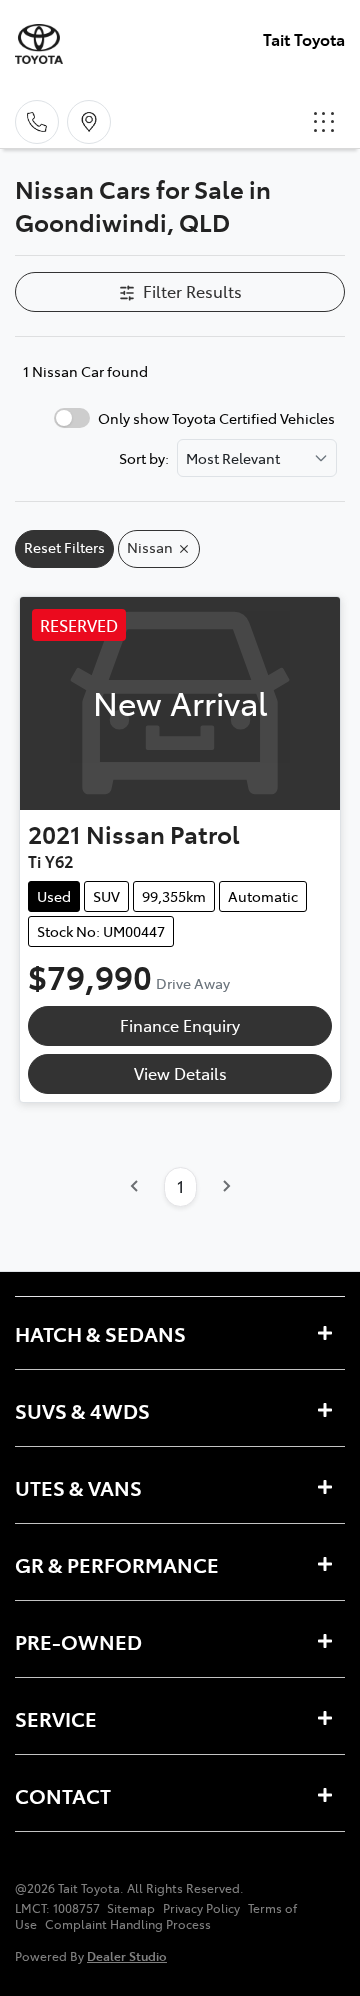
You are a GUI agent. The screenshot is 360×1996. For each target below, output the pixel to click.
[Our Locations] (89, 122)
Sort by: (144, 458)
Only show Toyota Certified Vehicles (216, 418)
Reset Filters (64, 547)
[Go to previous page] (135, 1187)
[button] (324, 122)
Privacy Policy (201, 1908)
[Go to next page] (226, 1187)
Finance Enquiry (180, 1025)
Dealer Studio (127, 1955)
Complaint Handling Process (128, 1924)
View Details (180, 1073)
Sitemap (131, 1908)
